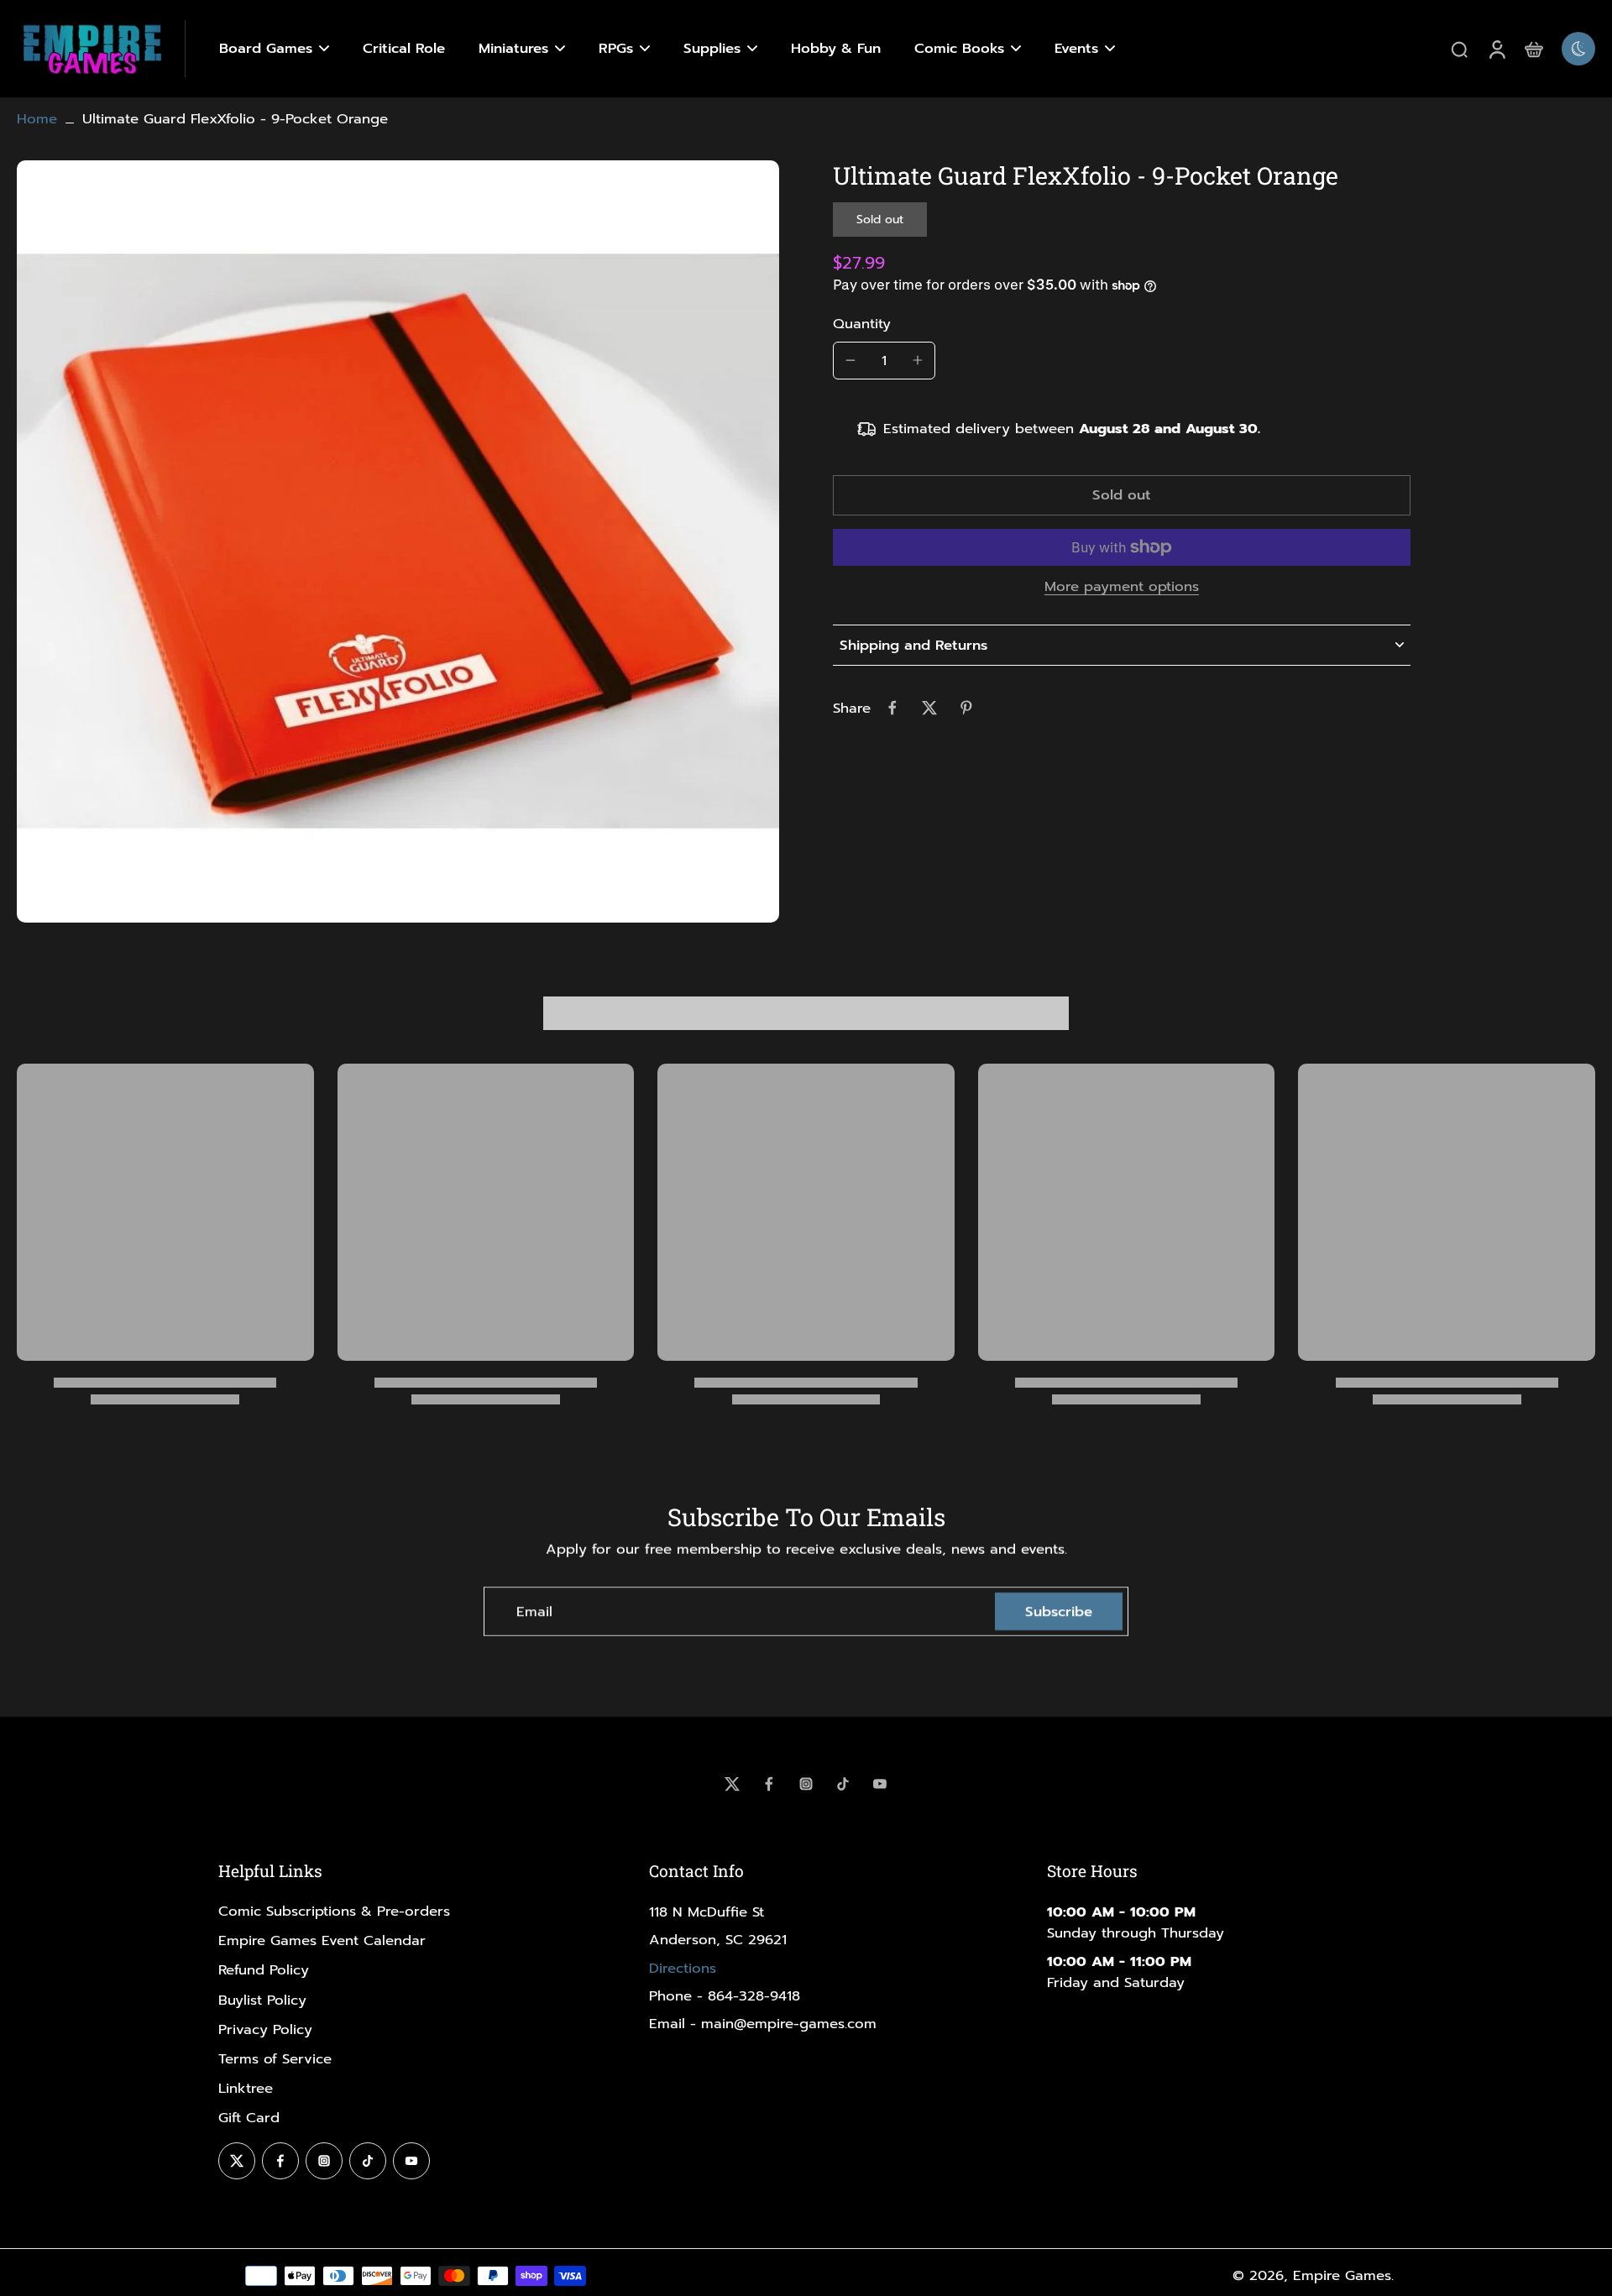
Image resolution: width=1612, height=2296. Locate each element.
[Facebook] (769, 1784)
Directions (683, 1968)
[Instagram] (806, 1784)
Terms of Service (275, 2059)
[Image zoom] (398, 541)
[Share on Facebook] (892, 708)
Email (534, 1611)
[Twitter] (732, 1784)
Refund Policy (264, 1970)
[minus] (850, 360)
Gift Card (249, 2118)
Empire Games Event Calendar (322, 1940)
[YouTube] (880, 1784)
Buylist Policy (262, 2000)
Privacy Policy (265, 2029)
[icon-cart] (1533, 49)
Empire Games (1342, 2275)
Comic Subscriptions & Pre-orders (334, 1911)
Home (37, 119)
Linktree (246, 2088)
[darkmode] (1578, 49)
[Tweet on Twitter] (929, 708)
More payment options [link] (1122, 588)
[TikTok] (843, 1784)
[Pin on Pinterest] (966, 708)
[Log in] (1496, 49)
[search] (1459, 49)
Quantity (862, 323)
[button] (1122, 496)
